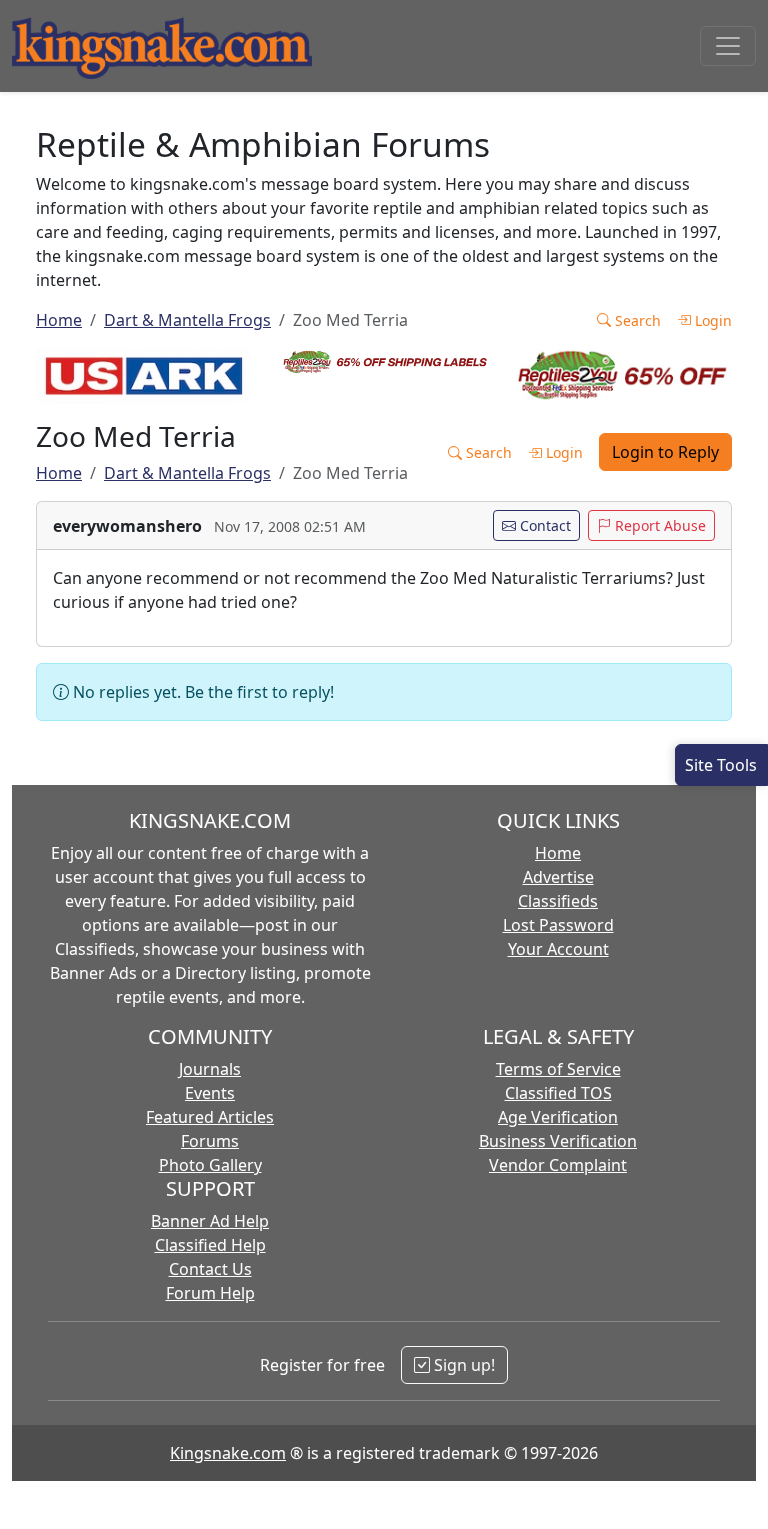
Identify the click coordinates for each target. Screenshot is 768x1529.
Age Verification (558, 1117)
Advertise (558, 877)
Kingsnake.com (228, 1453)
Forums (210, 1141)
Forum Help (210, 1293)
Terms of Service (558, 1069)
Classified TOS (558, 1093)
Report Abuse (658, 525)
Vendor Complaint (558, 1165)
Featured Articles (210, 1117)
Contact (543, 525)
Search (636, 320)
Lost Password (558, 925)
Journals (210, 1069)
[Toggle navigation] (728, 46)
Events (210, 1093)
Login (711, 320)
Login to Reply (665, 452)
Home (59, 320)
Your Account (558, 949)
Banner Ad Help (210, 1221)
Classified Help (210, 1245)
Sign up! (462, 1365)
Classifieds (558, 901)
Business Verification (558, 1141)
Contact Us (210, 1269)
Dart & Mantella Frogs (187, 320)
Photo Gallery (210, 1165)
